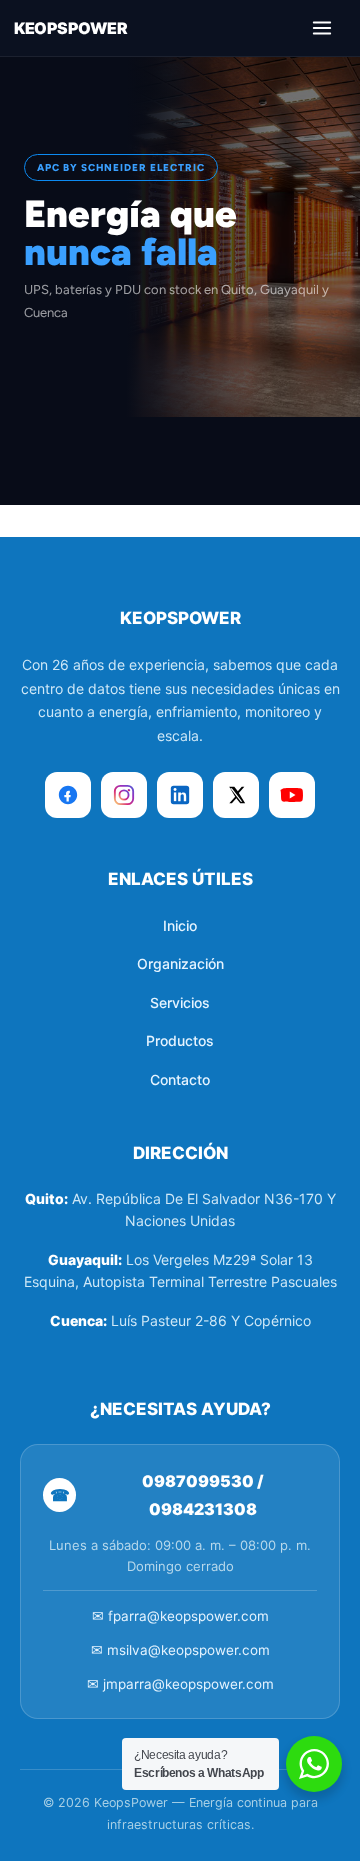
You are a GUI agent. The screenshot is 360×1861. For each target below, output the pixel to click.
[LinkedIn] (180, 795)
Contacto (180, 1079)
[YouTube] (292, 795)
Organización (180, 963)
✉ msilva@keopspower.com (180, 1650)
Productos (180, 1040)
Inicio (180, 925)
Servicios (180, 1002)
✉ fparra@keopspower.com (180, 1616)
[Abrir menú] (322, 28)
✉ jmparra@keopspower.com (180, 1684)
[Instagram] (124, 795)
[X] (236, 795)
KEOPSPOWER (70, 28)
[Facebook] (68, 795)
